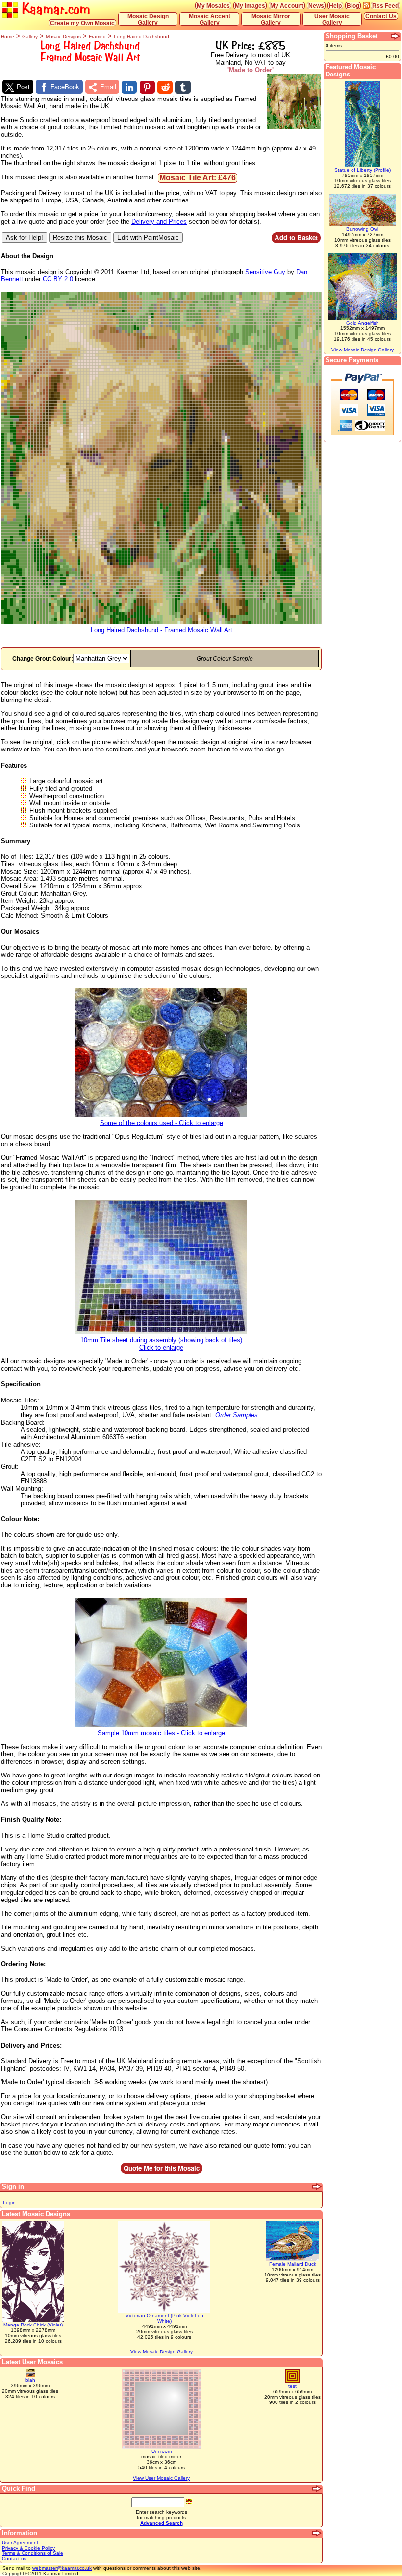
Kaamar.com (54, 9)
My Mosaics (213, 6)
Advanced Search (162, 2523)
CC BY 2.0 (58, 279)
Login (9, 2203)
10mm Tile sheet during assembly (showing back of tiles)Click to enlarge (161, 1344)
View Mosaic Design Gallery (162, 2352)
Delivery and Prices (159, 221)
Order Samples (237, 1415)
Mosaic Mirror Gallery (271, 19)
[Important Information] (317, 2533)
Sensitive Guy (265, 272)
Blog (353, 6)
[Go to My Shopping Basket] (396, 36)
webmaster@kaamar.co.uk (62, 2568)
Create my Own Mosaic (82, 23)
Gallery (30, 37)
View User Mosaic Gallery (161, 2478)
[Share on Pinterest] (147, 87)
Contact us (14, 2559)
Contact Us (381, 16)
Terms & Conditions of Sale (33, 2553)
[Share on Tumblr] (183, 87)
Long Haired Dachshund (141, 37)
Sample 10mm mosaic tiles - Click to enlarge (161, 1733)
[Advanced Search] (317, 2489)
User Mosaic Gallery (332, 19)
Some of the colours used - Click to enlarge (162, 1123)
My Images (250, 6)
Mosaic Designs (63, 37)
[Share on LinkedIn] (129, 87)
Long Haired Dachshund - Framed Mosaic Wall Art (162, 630)
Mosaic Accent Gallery (210, 19)
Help (335, 6)
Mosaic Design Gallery (148, 19)
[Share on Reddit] (165, 87)
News (316, 6)
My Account (287, 6)
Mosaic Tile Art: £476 (198, 178)
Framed (97, 37)
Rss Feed (385, 6)
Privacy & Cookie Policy (28, 2548)
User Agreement (20, 2542)
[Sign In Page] (317, 2187)
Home (8, 37)
